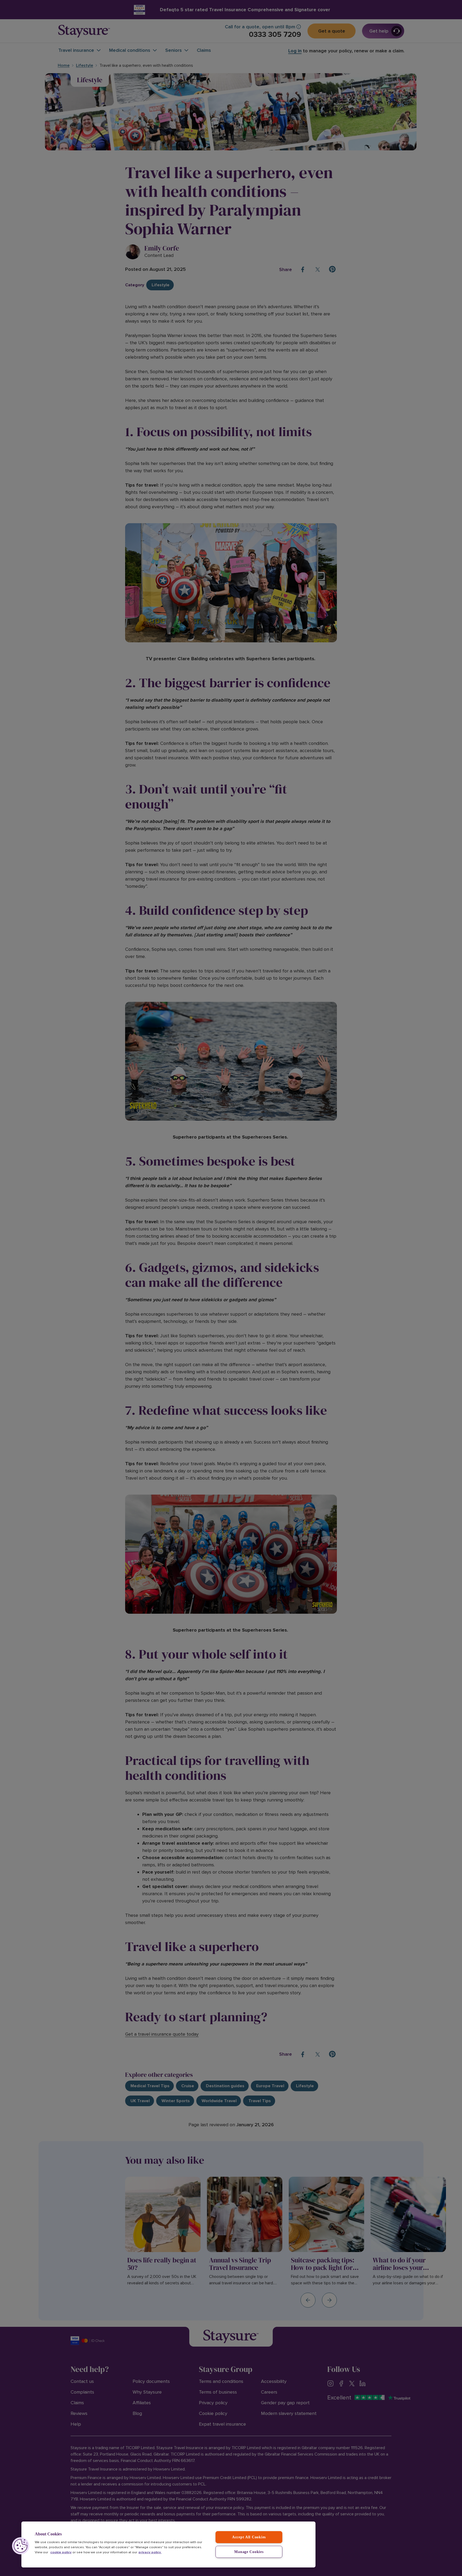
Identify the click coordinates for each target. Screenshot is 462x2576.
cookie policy (61, 2552)
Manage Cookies (249, 2552)
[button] (21, 2546)
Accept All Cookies (249, 2537)
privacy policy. (150, 2552)
